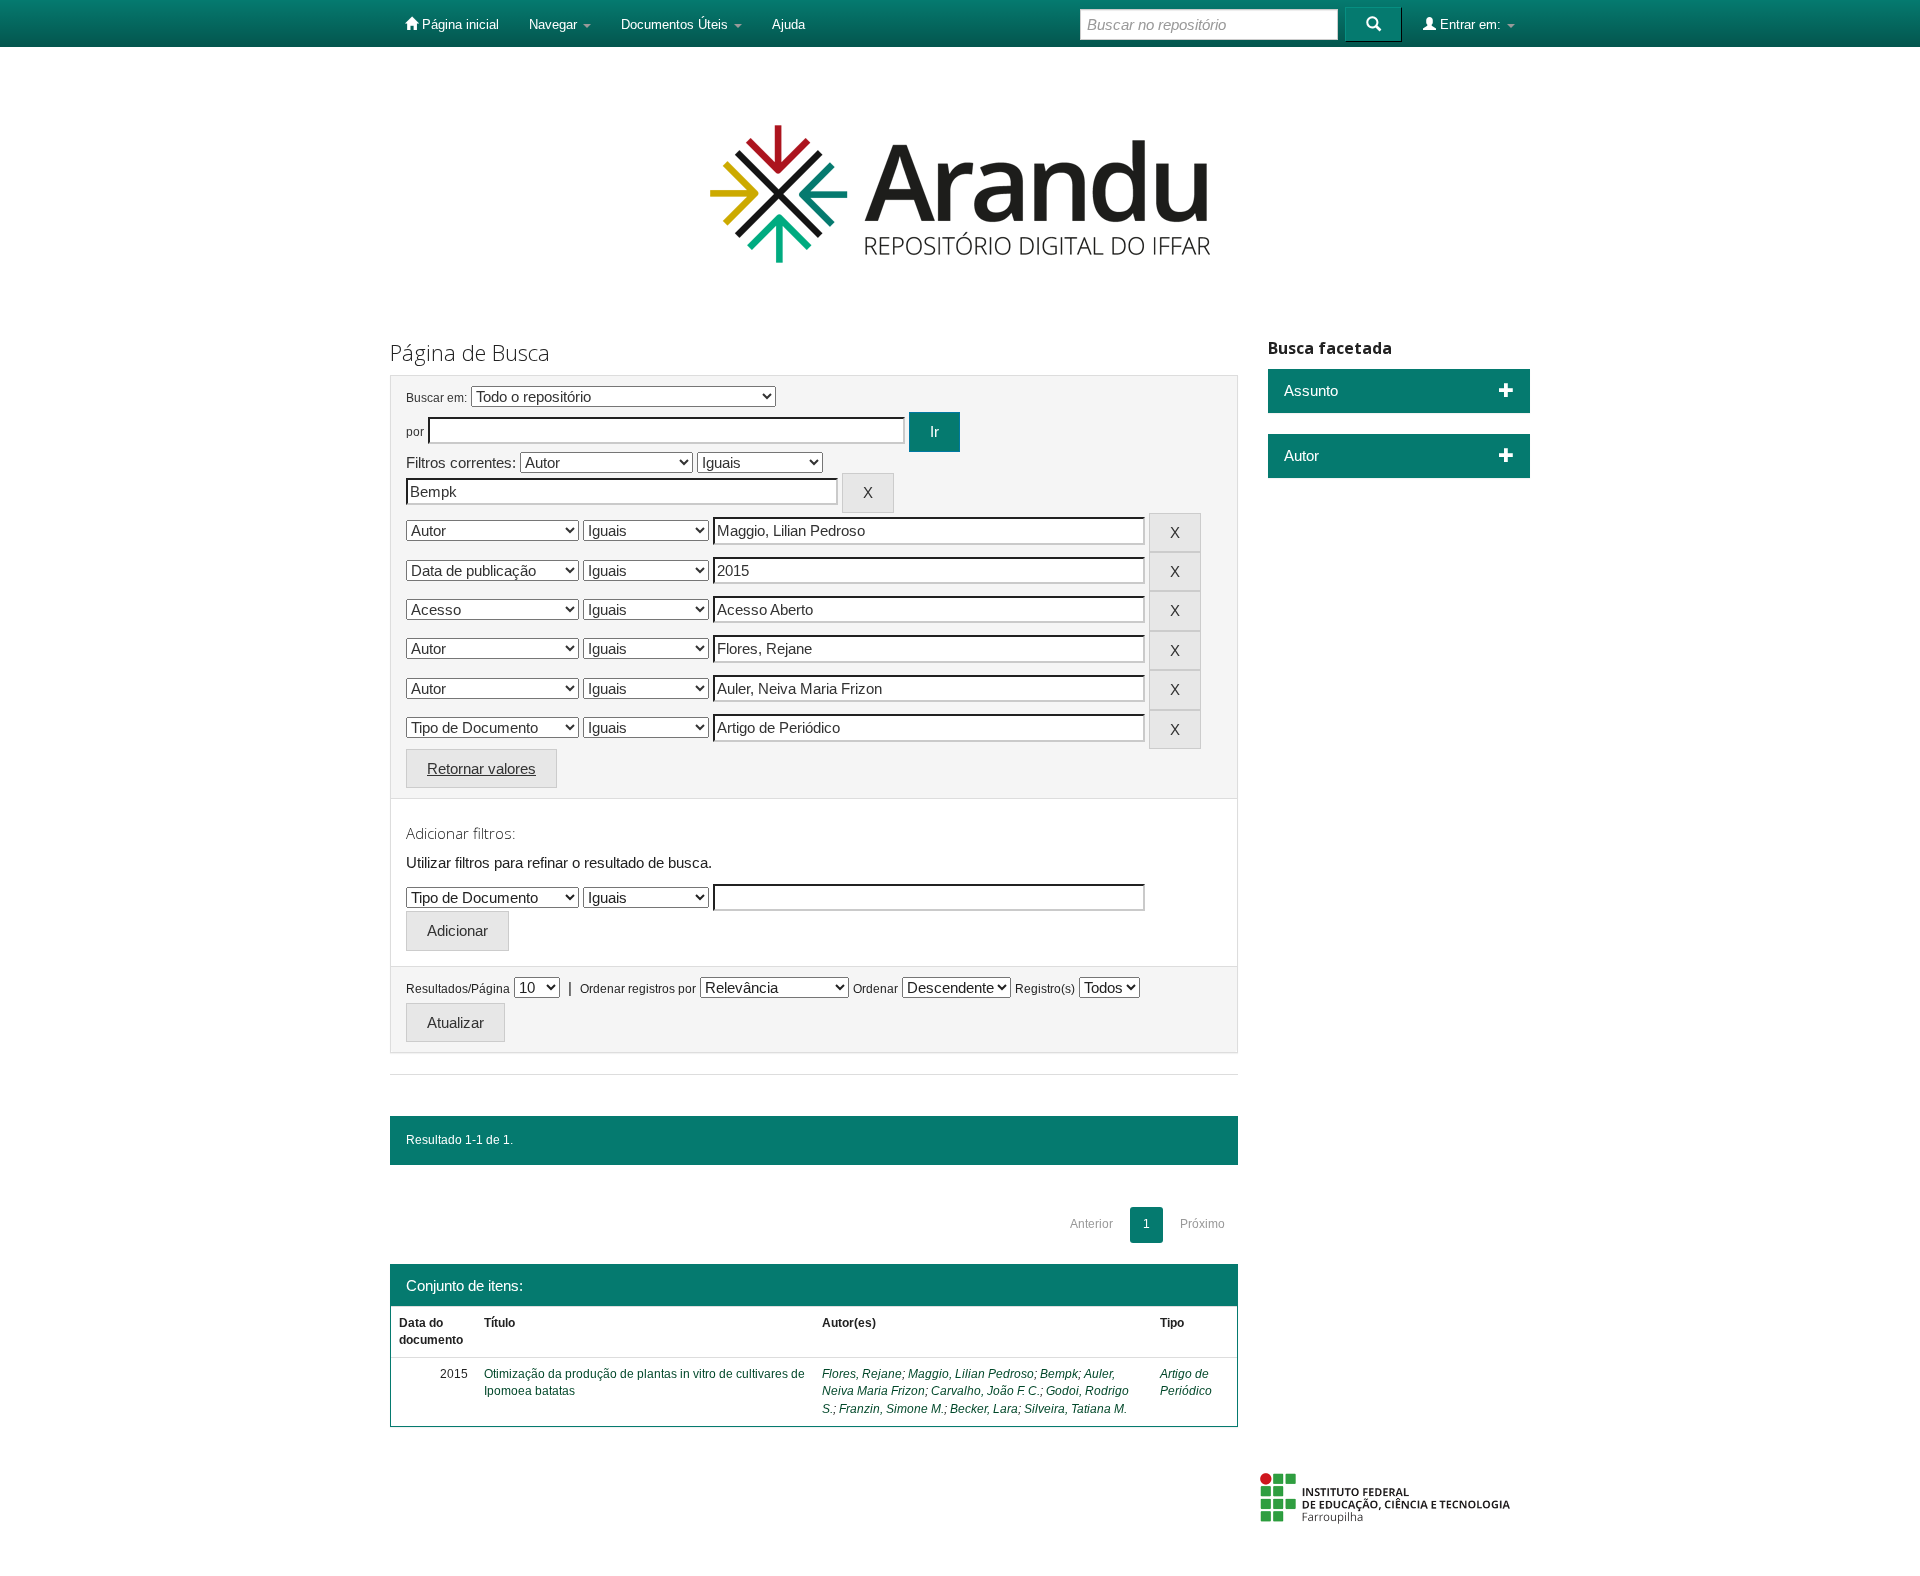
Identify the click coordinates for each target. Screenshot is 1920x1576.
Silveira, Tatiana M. (1075, 1409)
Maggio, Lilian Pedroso (971, 1374)
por (415, 432)
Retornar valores (481, 768)
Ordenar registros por (638, 989)
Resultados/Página (458, 989)
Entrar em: (1470, 24)
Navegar (555, 24)
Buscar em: (436, 398)
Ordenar (875, 989)
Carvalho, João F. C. (985, 1391)
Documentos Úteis (676, 24)
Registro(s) (1045, 989)
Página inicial (458, 24)
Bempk (1059, 1374)
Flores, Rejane (862, 1374)
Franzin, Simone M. (891, 1409)
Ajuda (788, 24)
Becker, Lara (984, 1409)
